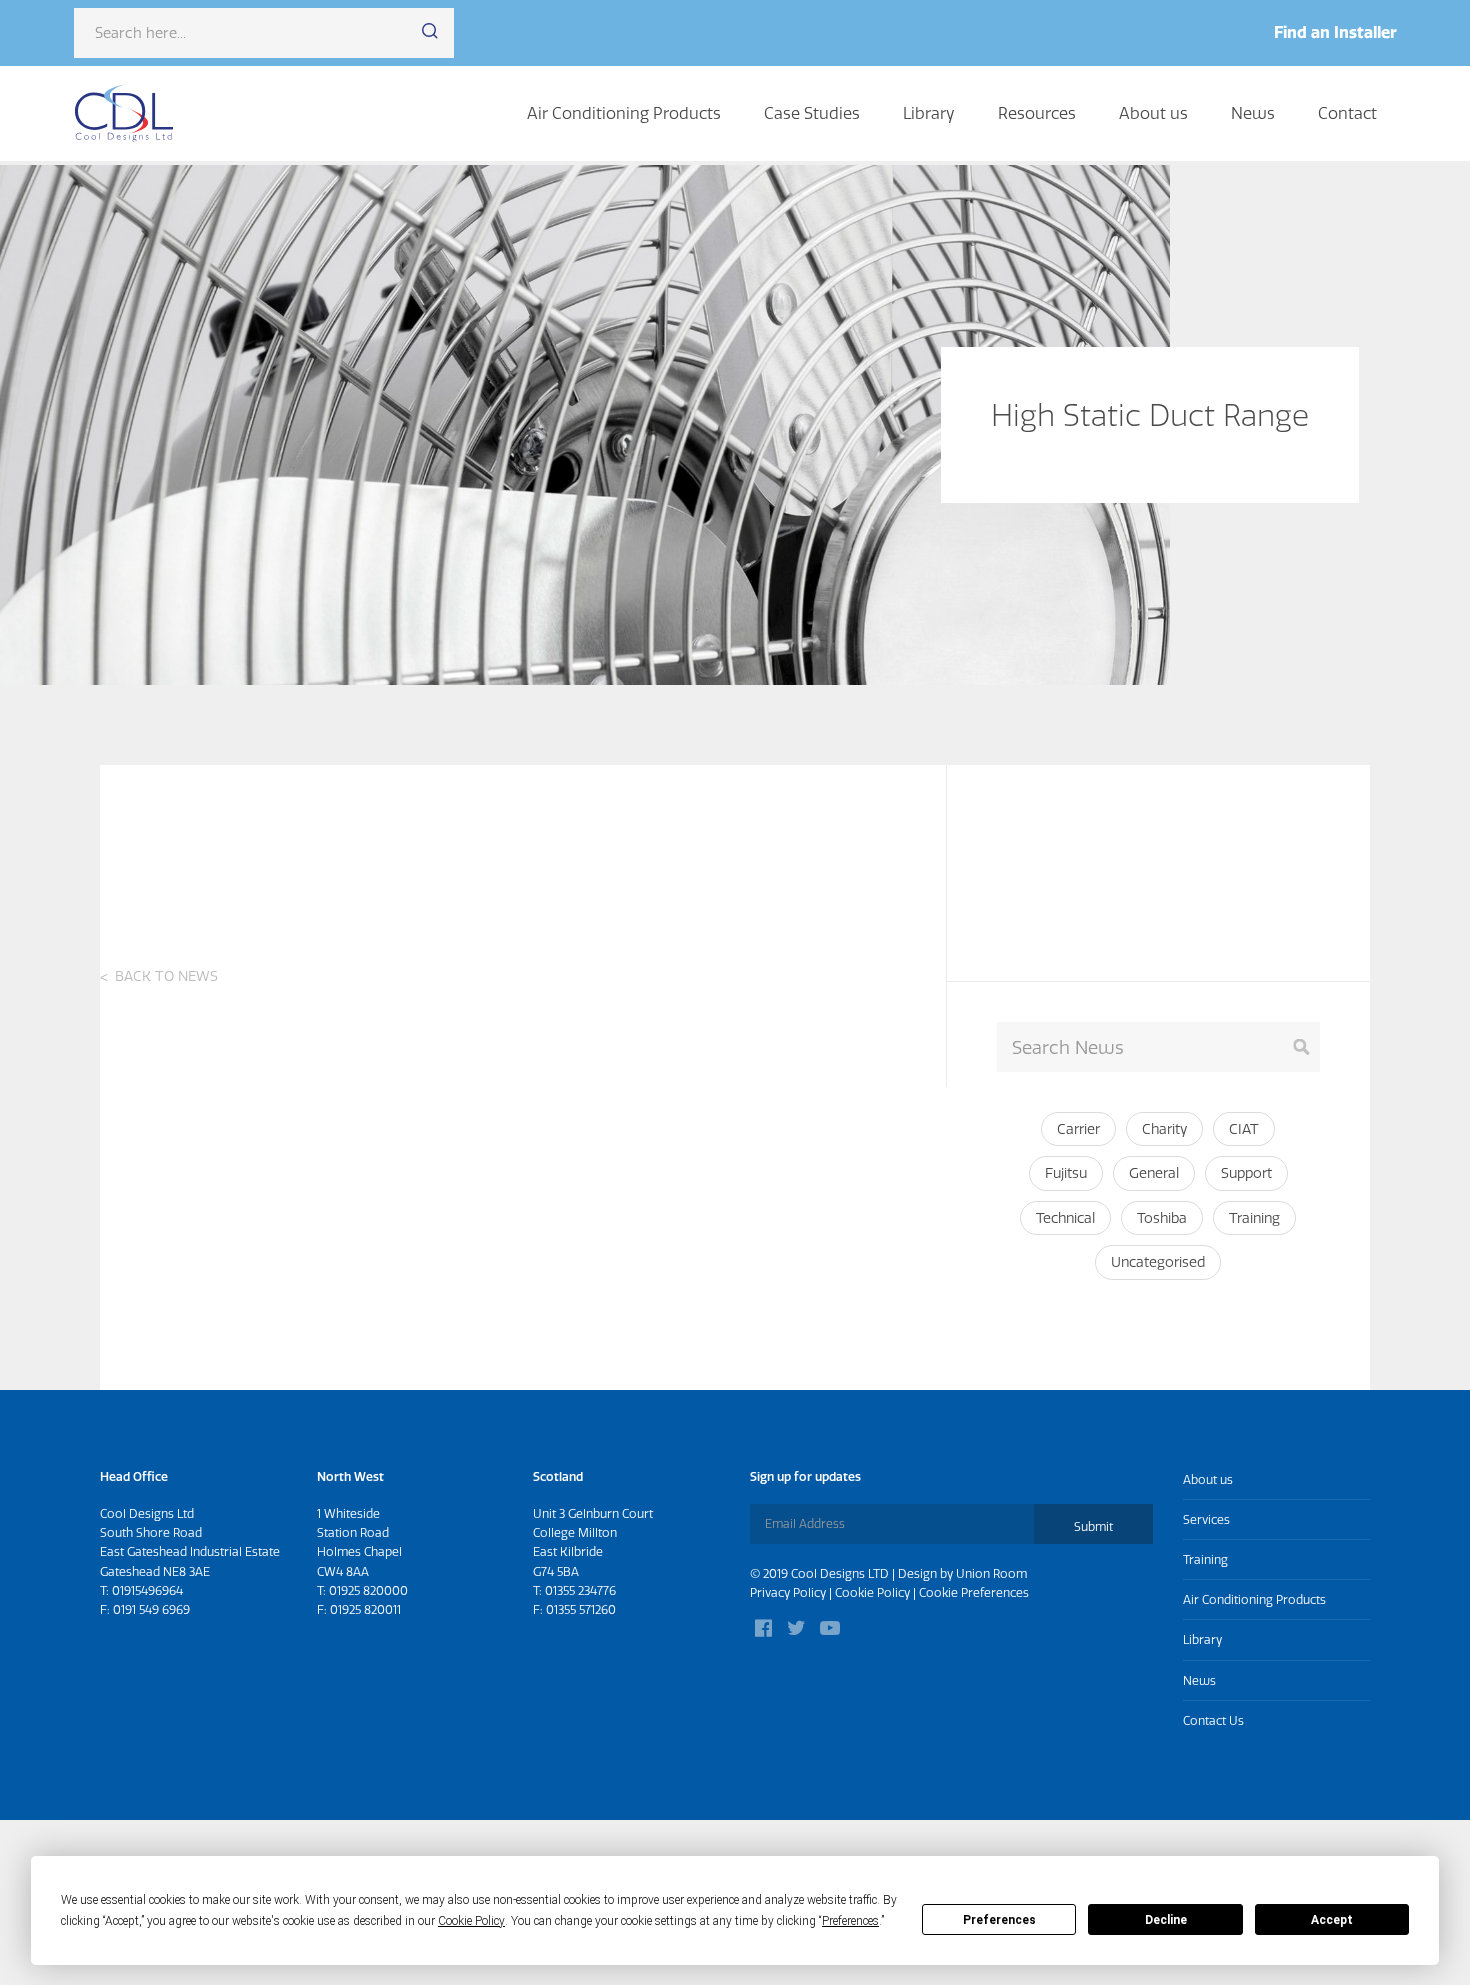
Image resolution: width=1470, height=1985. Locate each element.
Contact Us (1213, 1720)
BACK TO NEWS (166, 976)
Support (1246, 1173)
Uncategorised (1158, 1262)
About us (1153, 113)
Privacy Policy (788, 1592)
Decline (1166, 1920)
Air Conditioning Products (624, 113)
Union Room (991, 1573)
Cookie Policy (872, 1592)
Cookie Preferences (974, 1592)
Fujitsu (1066, 1173)
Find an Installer (1335, 32)
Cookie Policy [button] (471, 1921)
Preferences (999, 1920)
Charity (1164, 1129)
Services (1206, 1519)
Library (929, 113)
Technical (1065, 1218)
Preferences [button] (850, 1921)
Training (1254, 1218)
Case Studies (812, 113)
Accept (1332, 1920)
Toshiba (1162, 1218)
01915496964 (147, 1590)
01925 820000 (368, 1590)
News (1253, 113)
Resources (1037, 113)
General (1154, 1173)
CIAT (1244, 1129)
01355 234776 (580, 1590)
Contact (1347, 113)
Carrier (1078, 1129)
